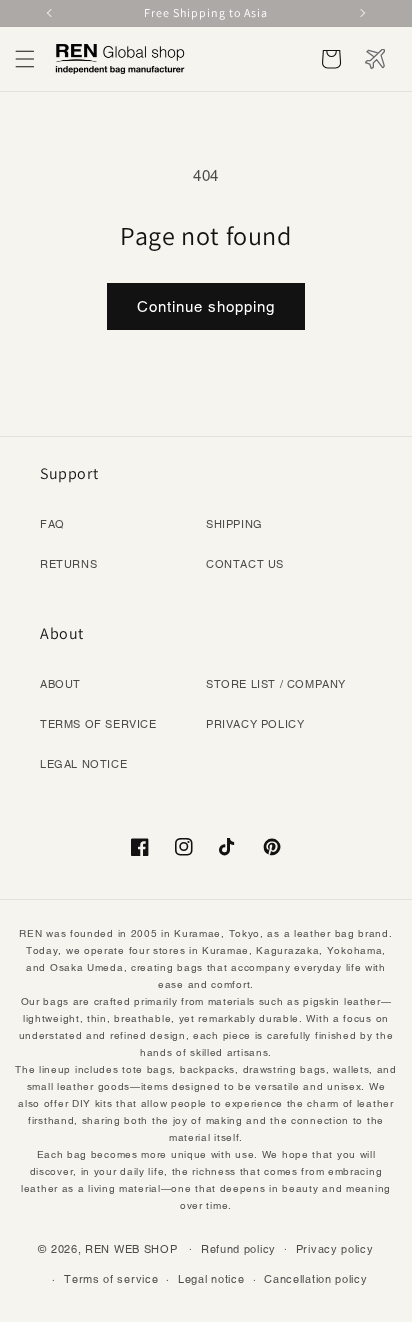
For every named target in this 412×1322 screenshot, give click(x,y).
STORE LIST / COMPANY (276, 684)
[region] (206, 13)
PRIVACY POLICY (255, 724)
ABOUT (60, 684)
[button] (25, 59)
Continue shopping (206, 306)
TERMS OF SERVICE (98, 724)
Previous (51, 13)
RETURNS (68, 564)
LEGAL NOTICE (83, 764)
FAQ (52, 524)
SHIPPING (234, 524)
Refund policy (238, 1249)
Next (361, 13)
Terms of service (111, 1279)
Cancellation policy (315, 1279)
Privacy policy (335, 1249)
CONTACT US (245, 564)
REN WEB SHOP (131, 1248)
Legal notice (211, 1279)
